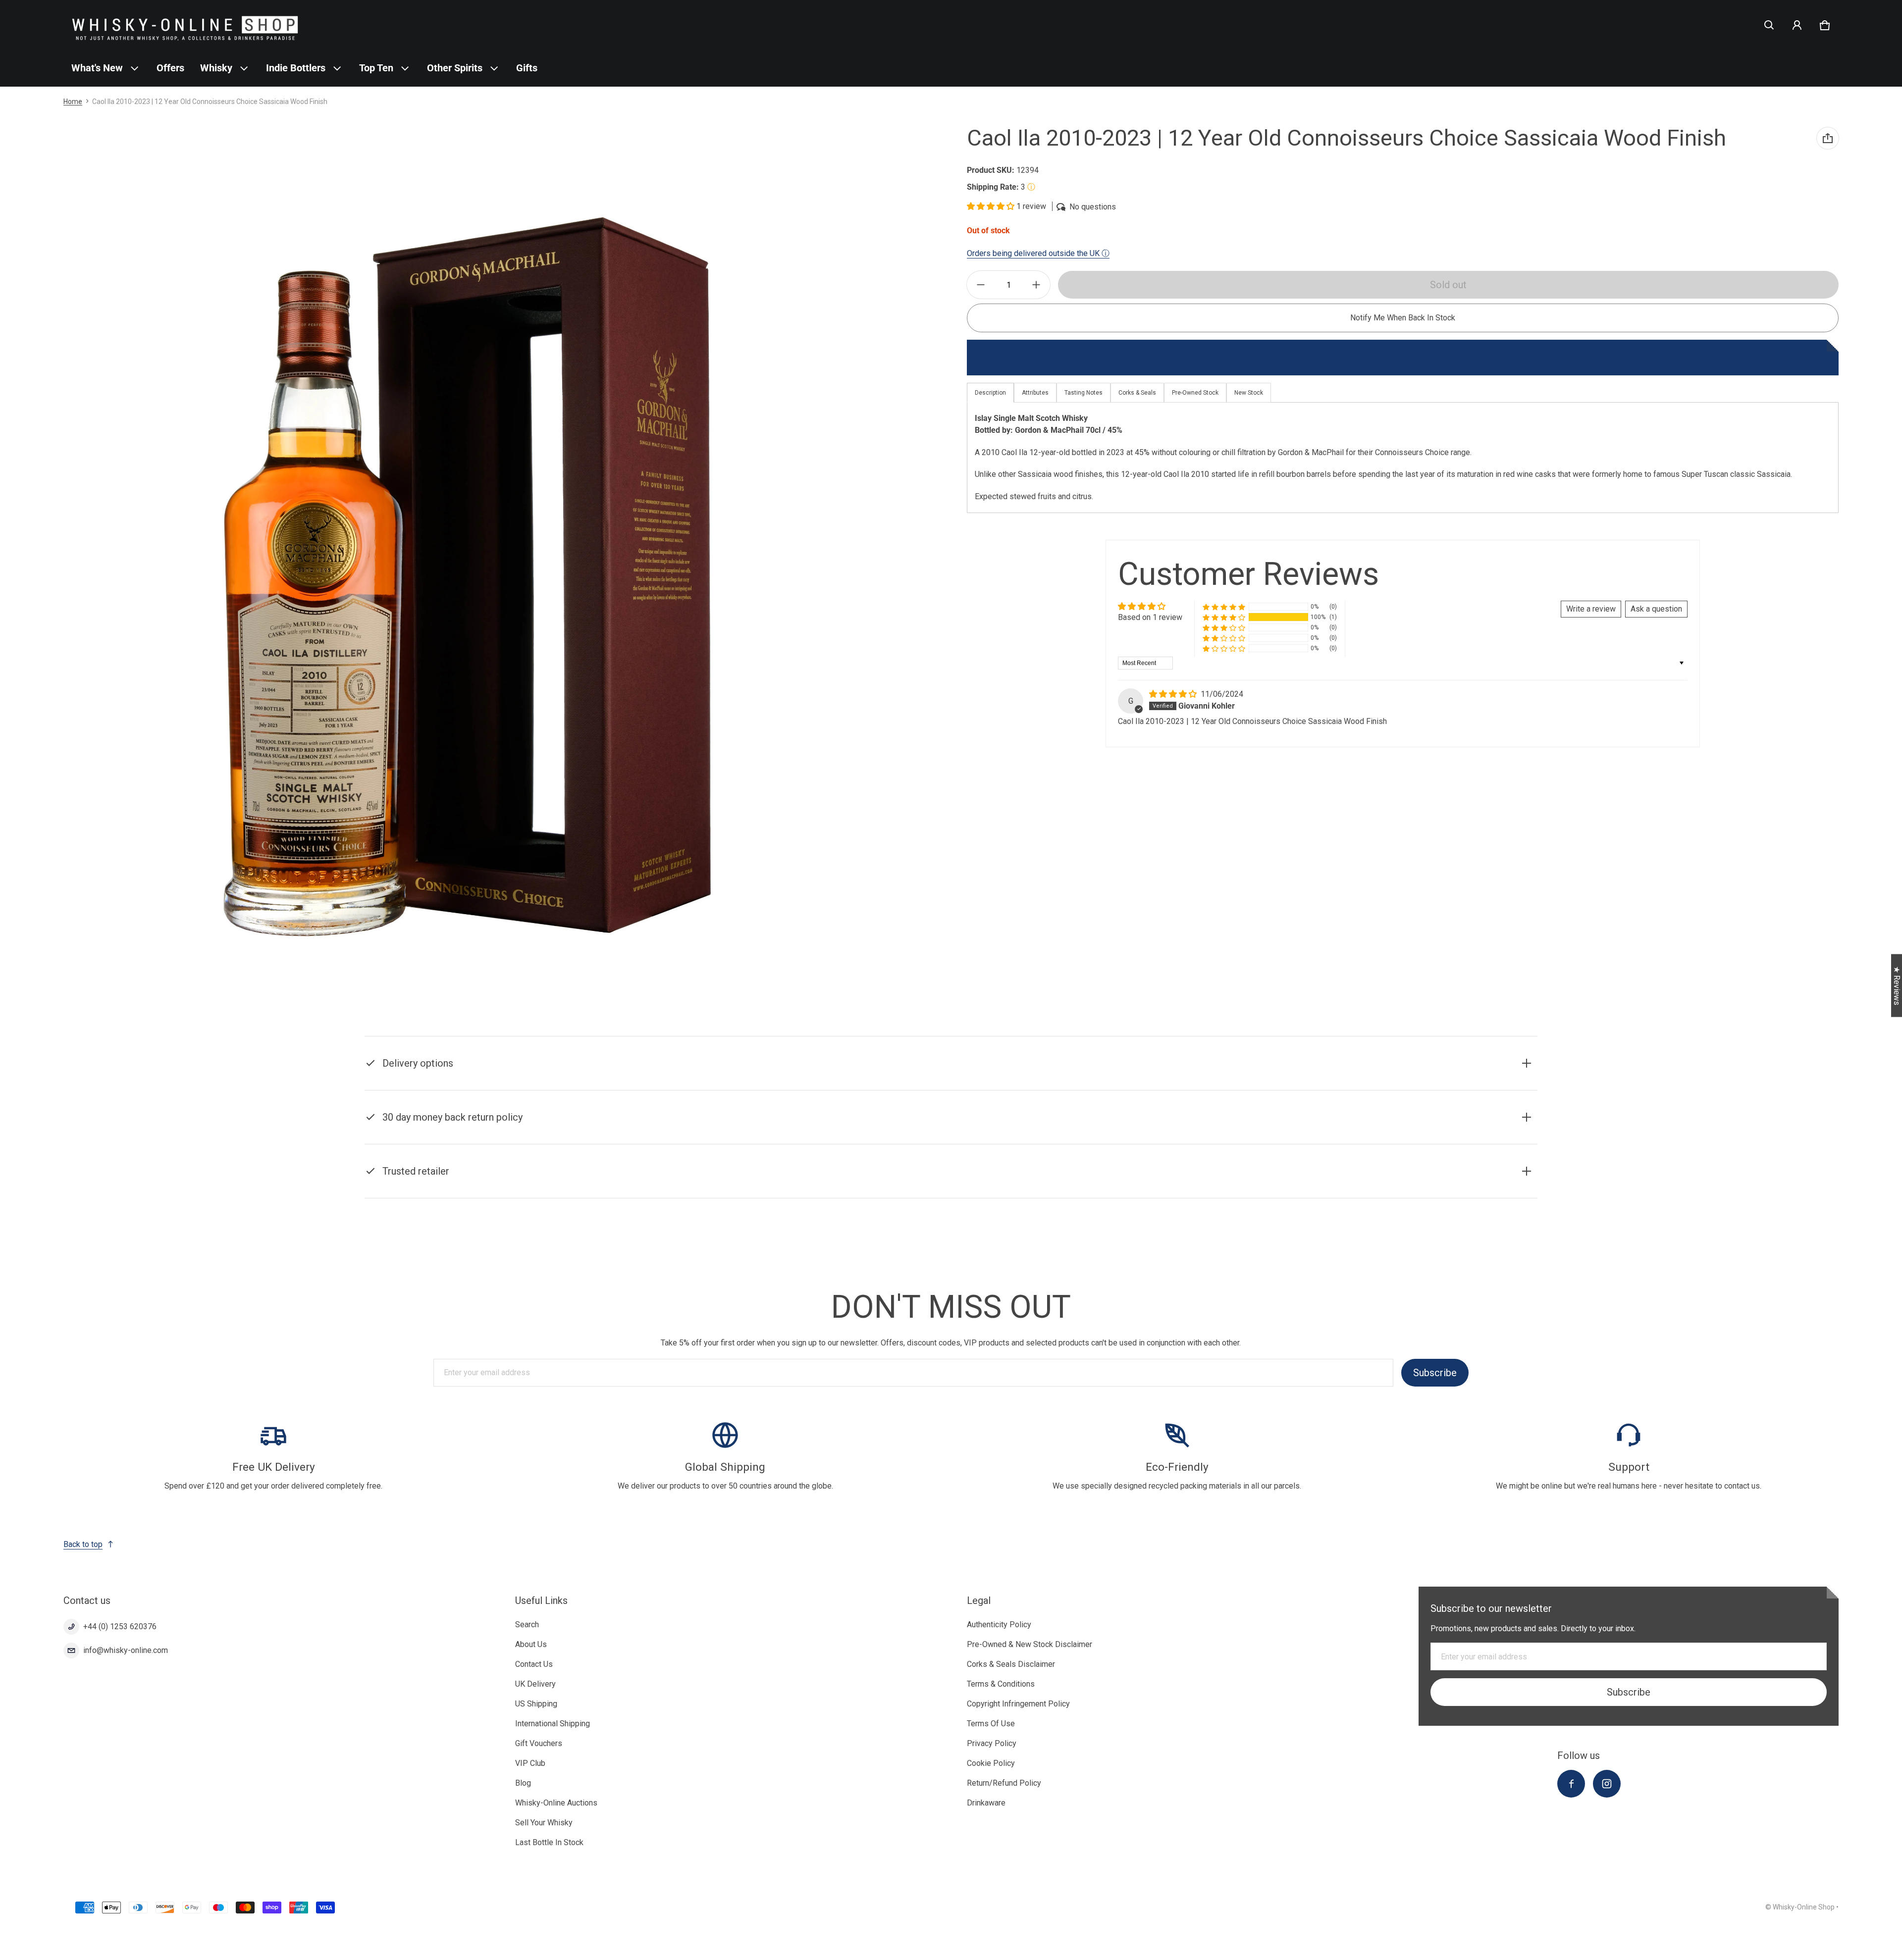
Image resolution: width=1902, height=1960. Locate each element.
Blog (523, 1783)
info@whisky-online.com (126, 1650)
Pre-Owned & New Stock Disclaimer (1030, 1644)
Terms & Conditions (1001, 1684)
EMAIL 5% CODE (1808, 1935)
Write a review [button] (1591, 609)
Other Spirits (455, 68)
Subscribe (1435, 1373)
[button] (1769, 25)
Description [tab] (990, 393)
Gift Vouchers (539, 1743)
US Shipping (536, 1704)
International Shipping (553, 1724)
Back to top (83, 1544)
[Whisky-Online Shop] (185, 25)
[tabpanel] (1403, 458)
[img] (1174, 694)
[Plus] (1036, 285)
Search (527, 1625)
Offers (170, 68)
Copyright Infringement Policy (1018, 1704)
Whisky (216, 68)
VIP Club (530, 1763)
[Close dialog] (1893, 1821)
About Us (531, 1644)
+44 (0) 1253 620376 (120, 1626)
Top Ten (376, 68)
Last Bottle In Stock (549, 1842)
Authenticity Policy (999, 1625)
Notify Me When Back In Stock (1403, 318)
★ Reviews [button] (1897, 986)
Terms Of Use (991, 1724)
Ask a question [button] (1656, 609)
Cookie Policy (991, 1763)
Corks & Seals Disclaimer (1011, 1664)
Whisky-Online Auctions (556, 1803)
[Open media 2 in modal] (468, 576)
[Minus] (981, 285)
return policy (868, 1130)
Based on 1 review (1150, 617)
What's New (97, 68)
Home (73, 102)
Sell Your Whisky (544, 1823)
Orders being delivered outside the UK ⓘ (1038, 253)
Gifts (527, 68)
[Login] (1797, 25)
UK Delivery (535, 1684)
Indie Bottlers (296, 68)
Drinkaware (986, 1803)
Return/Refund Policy (1004, 1783)
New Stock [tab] (1249, 393)
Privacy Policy (992, 1743)
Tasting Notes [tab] (1083, 393)
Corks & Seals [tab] (1137, 393)
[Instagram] (1607, 1784)
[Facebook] (1571, 1784)
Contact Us (534, 1664)
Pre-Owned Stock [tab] (1195, 393)
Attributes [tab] (1035, 393)
